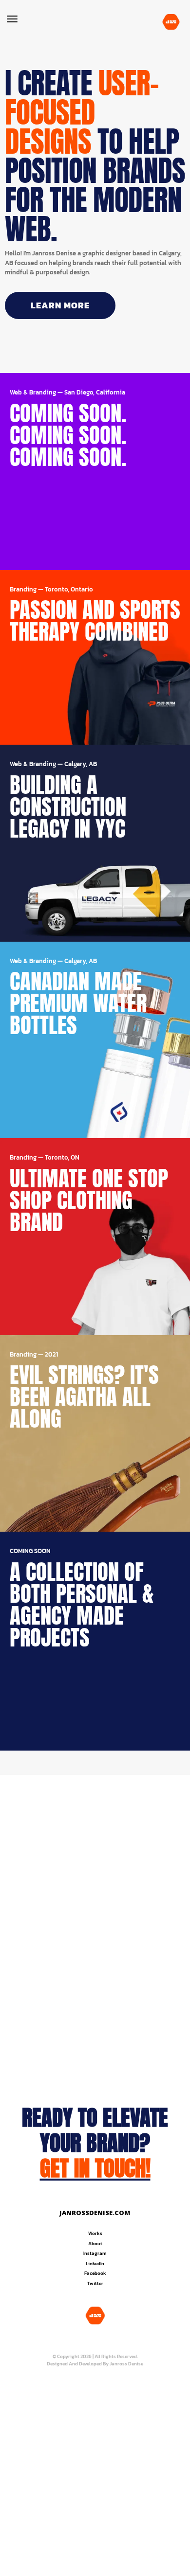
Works (95, 2233)
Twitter (95, 2283)
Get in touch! (95, 2168)
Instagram (95, 2253)
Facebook (95, 2273)
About (95, 2244)
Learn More (60, 305)
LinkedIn (95, 2263)
